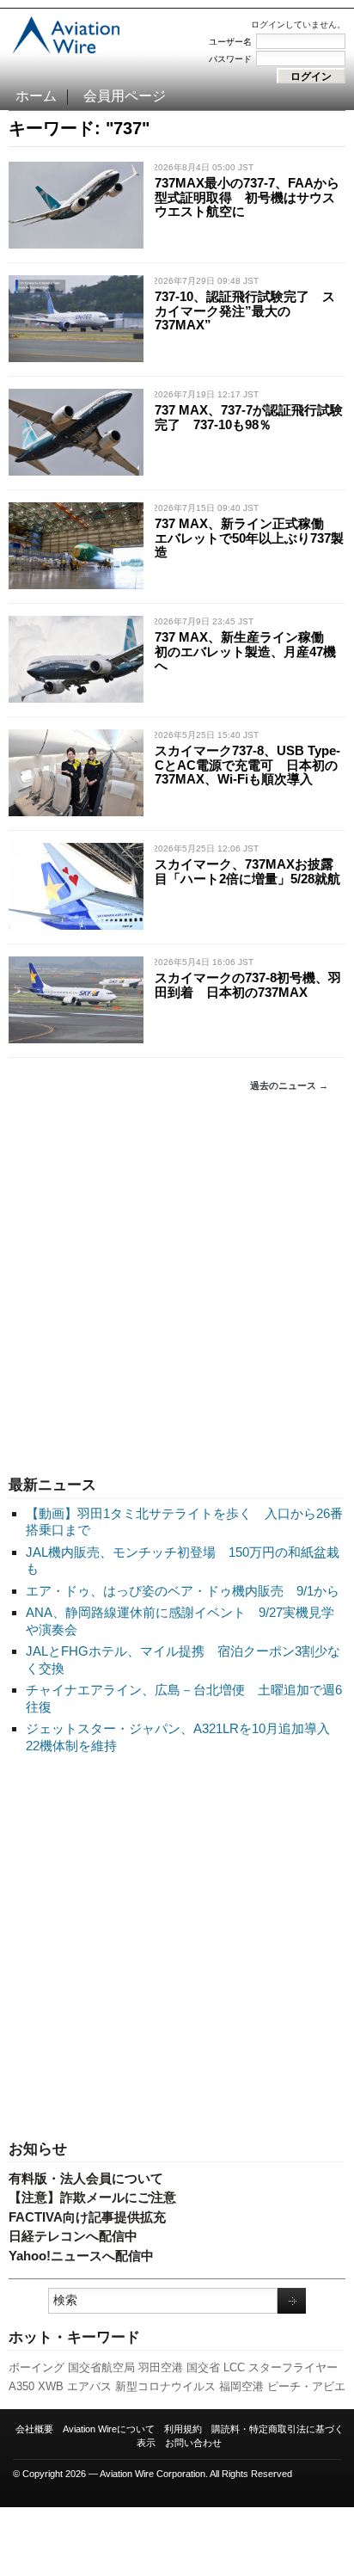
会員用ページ (125, 96)
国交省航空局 (101, 2367)
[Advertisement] (177, 1284)
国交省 (203, 2367)
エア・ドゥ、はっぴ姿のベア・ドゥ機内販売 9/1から (183, 1591)
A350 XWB (36, 2386)
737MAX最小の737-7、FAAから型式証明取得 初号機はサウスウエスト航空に (247, 197)
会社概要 (34, 2429)
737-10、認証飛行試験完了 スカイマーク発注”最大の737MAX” (245, 310)
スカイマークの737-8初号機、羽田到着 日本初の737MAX (248, 985)
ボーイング (37, 2367)
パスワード (230, 59)
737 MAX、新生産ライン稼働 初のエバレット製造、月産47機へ (246, 651)
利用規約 (183, 2429)
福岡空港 (241, 2386)
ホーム (36, 96)
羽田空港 (161, 2367)
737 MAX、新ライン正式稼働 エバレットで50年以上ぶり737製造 (249, 538)
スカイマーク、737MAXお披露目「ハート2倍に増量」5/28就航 (247, 871)
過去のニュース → (289, 1085)
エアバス (89, 2386)
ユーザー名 (230, 42)
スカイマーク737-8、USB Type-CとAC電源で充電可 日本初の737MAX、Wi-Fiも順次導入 (247, 765)
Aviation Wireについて (109, 2429)
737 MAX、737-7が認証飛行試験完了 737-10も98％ (249, 417)
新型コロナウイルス (165, 2386)
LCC (234, 2367)
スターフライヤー (293, 2367)
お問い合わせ (193, 2443)
